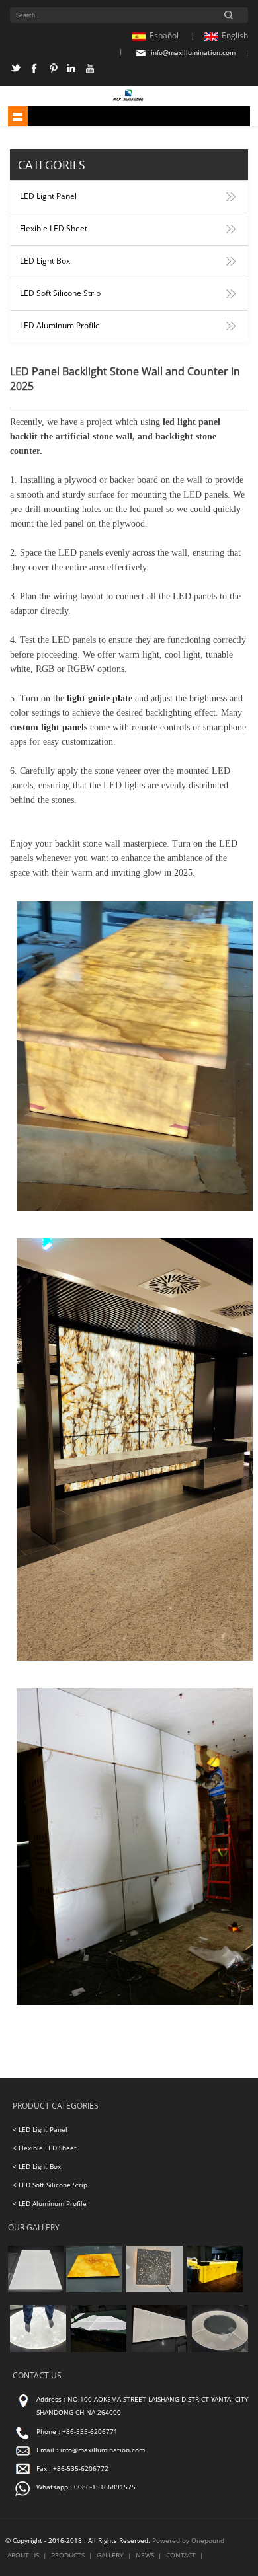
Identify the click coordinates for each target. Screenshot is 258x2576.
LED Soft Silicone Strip (60, 293)
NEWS (145, 2555)
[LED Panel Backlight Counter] (215, 2290)
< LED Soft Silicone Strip (50, 2185)
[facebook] (36, 71)
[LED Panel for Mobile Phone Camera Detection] (159, 2350)
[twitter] (18, 71)
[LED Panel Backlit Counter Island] (99, 2350)
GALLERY (110, 2555)
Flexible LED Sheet (54, 228)
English (235, 35)
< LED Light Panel (40, 2130)
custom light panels (49, 727)
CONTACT (181, 2555)
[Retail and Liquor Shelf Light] (36, 2290)
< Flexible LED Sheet (45, 2148)
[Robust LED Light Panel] (38, 2350)
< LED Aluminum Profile (50, 2204)
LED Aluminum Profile (60, 325)
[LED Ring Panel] (220, 2350)
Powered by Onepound (188, 2541)
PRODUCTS (68, 2555)
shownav (18, 116)
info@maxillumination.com (193, 53)
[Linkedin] (73, 71)
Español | (172, 35)
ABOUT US (23, 2555)
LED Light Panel (48, 196)
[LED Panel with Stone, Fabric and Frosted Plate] (94, 2290)
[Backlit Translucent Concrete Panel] (154, 2290)
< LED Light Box (37, 2167)
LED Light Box (45, 261)
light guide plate (100, 698)
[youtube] (92, 71)
